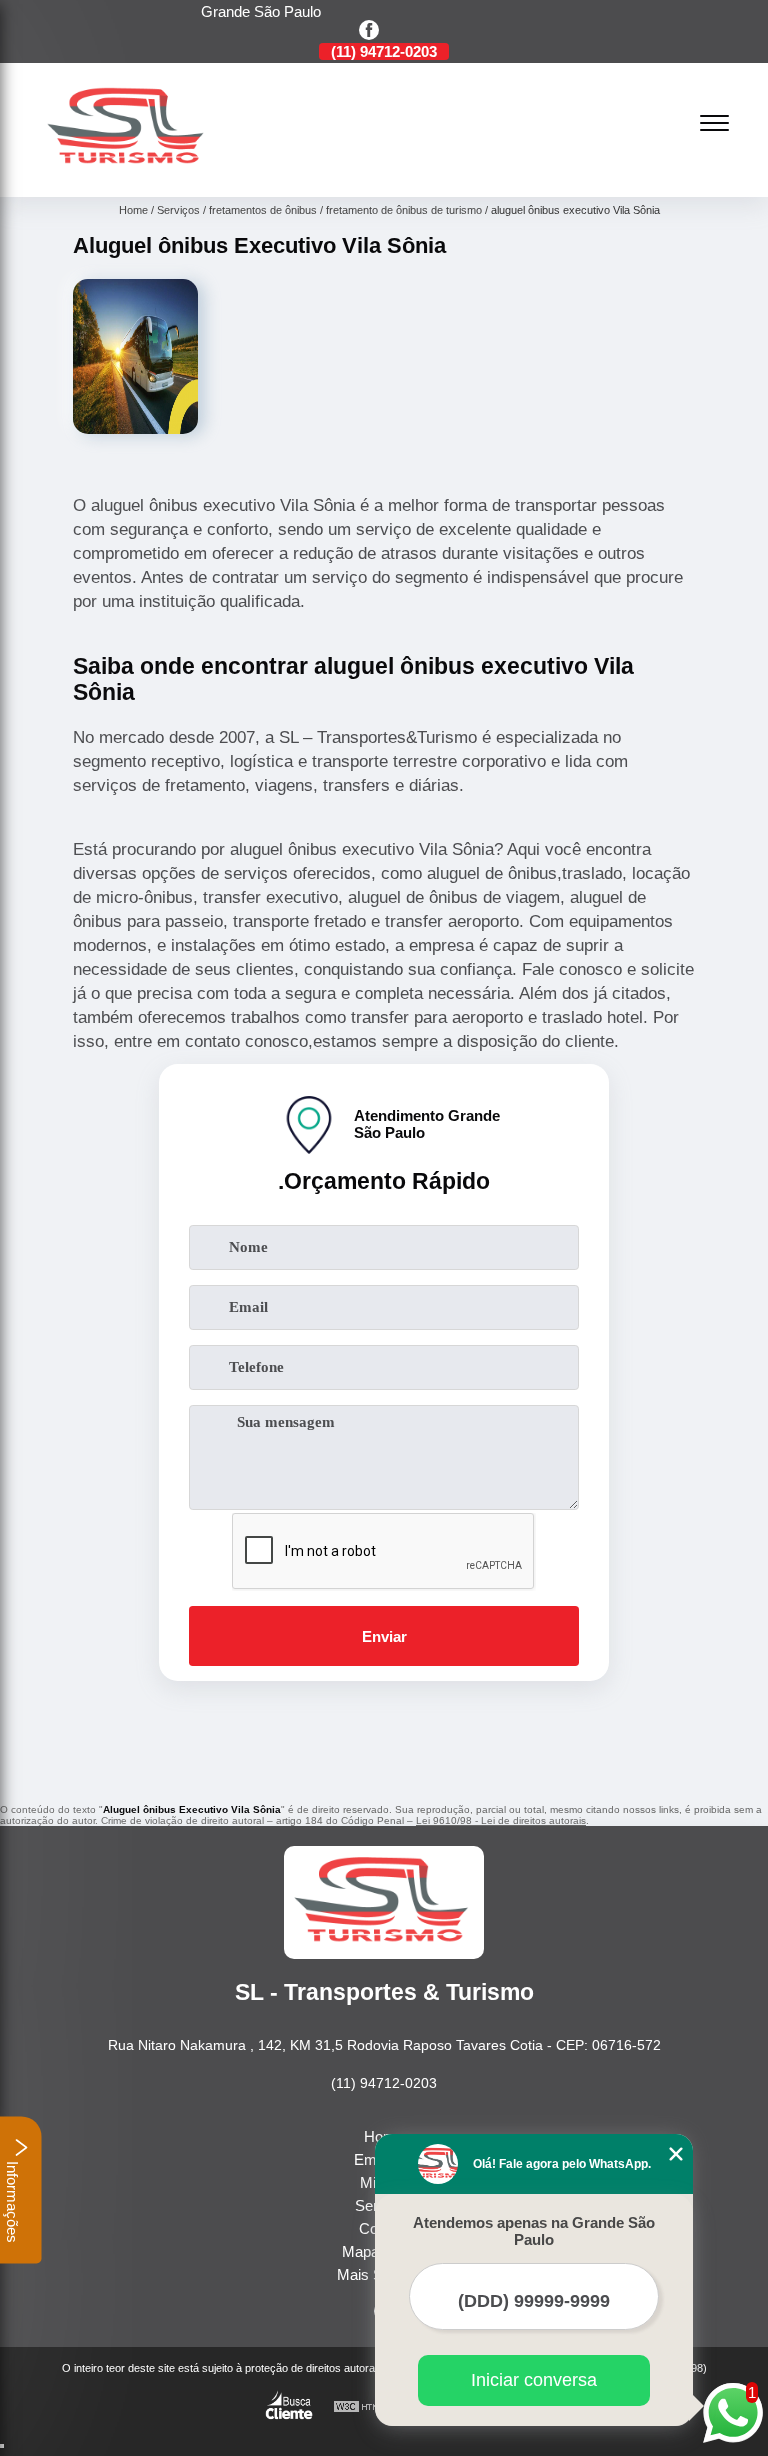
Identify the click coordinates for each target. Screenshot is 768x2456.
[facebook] (369, 31)
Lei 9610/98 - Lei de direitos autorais (501, 1820)
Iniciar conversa (534, 2380)
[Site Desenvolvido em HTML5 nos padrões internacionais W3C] (370, 2407)
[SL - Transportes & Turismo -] (128, 173)
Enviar (384, 1636)
